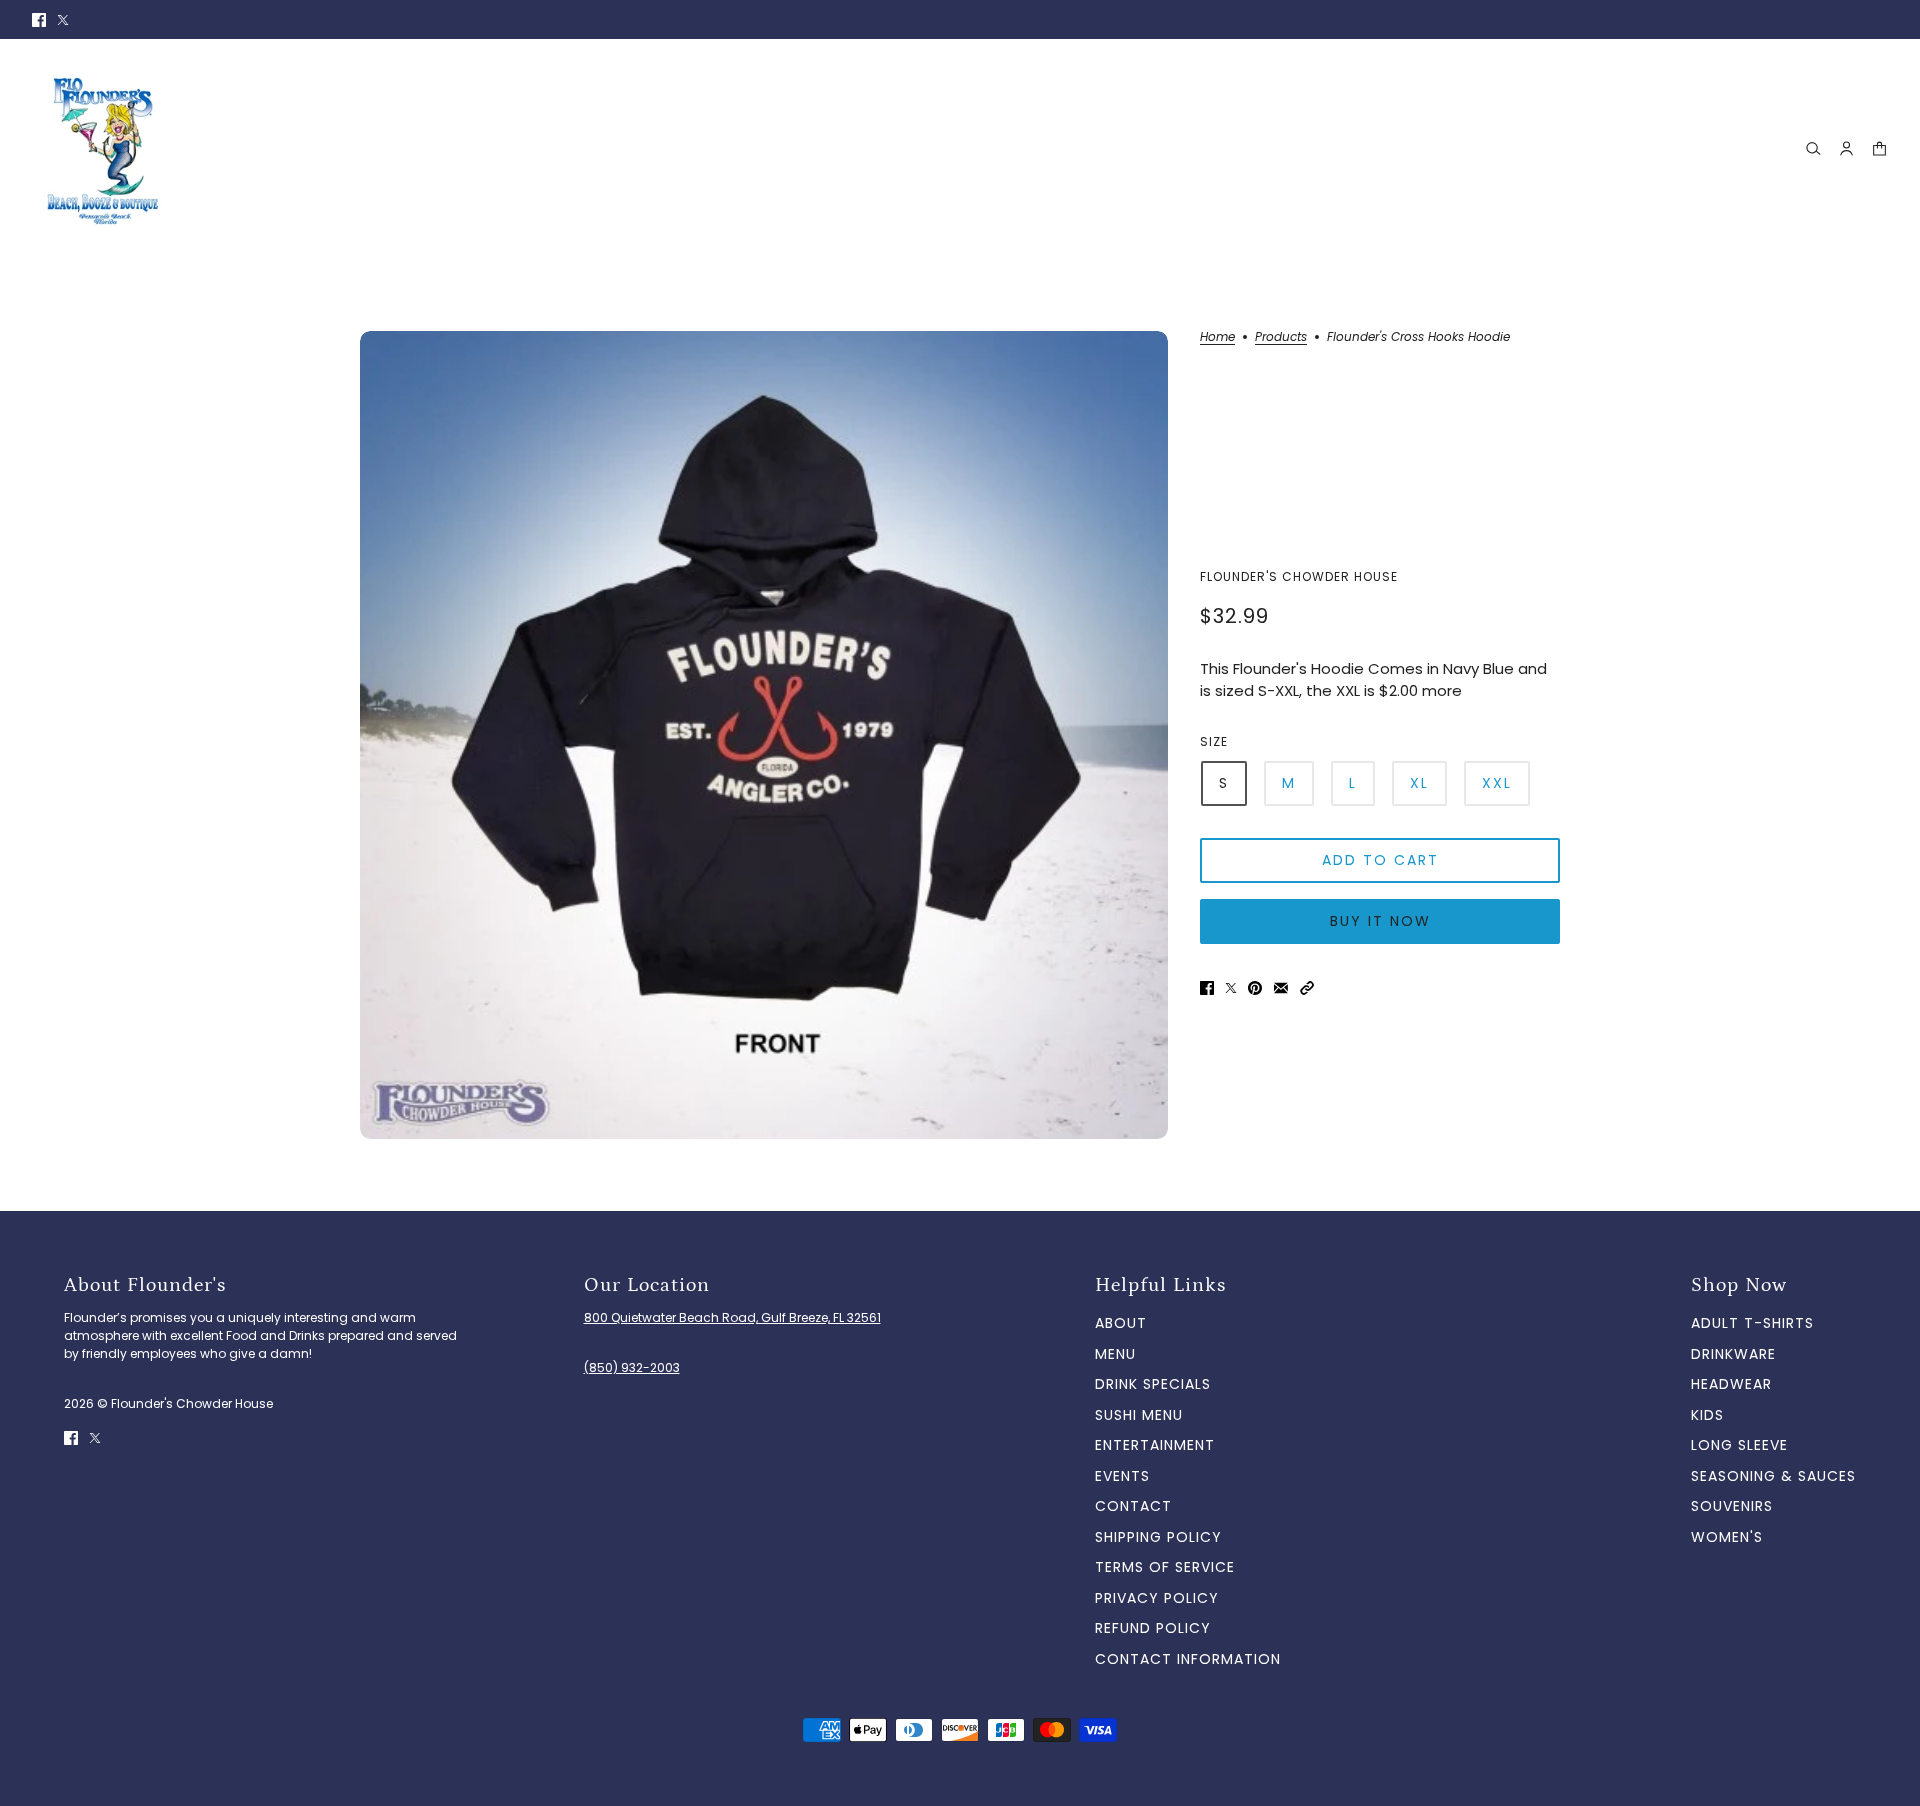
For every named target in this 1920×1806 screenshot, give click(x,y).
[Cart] (1879, 148)
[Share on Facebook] (1207, 987)
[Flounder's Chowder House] (107, 149)
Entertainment (1155, 1445)
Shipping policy (1158, 1537)
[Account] (1846, 148)
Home (1217, 338)
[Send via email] (1281, 987)
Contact (1133, 1506)
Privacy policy (1157, 1598)
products (1281, 338)
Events (1122, 1476)
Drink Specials (1153, 1384)
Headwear (1731, 1384)
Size (1214, 741)
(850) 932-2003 (632, 1367)
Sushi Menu (1139, 1415)
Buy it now (1380, 921)
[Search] (1813, 148)
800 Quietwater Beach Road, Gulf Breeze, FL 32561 (732, 1317)
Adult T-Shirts (1752, 1323)
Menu (1115, 1354)
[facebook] (39, 19)
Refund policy (1153, 1628)
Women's (1727, 1537)
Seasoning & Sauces (1773, 1476)
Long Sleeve (1739, 1445)
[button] (1307, 987)
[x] (63, 19)
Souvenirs (1732, 1506)
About (1121, 1323)
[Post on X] (1231, 987)
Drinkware (1733, 1354)
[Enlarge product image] (764, 735)
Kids (1707, 1415)
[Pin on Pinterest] (1255, 987)
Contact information (1188, 1659)
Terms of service (1165, 1567)
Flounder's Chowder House (1299, 576)
